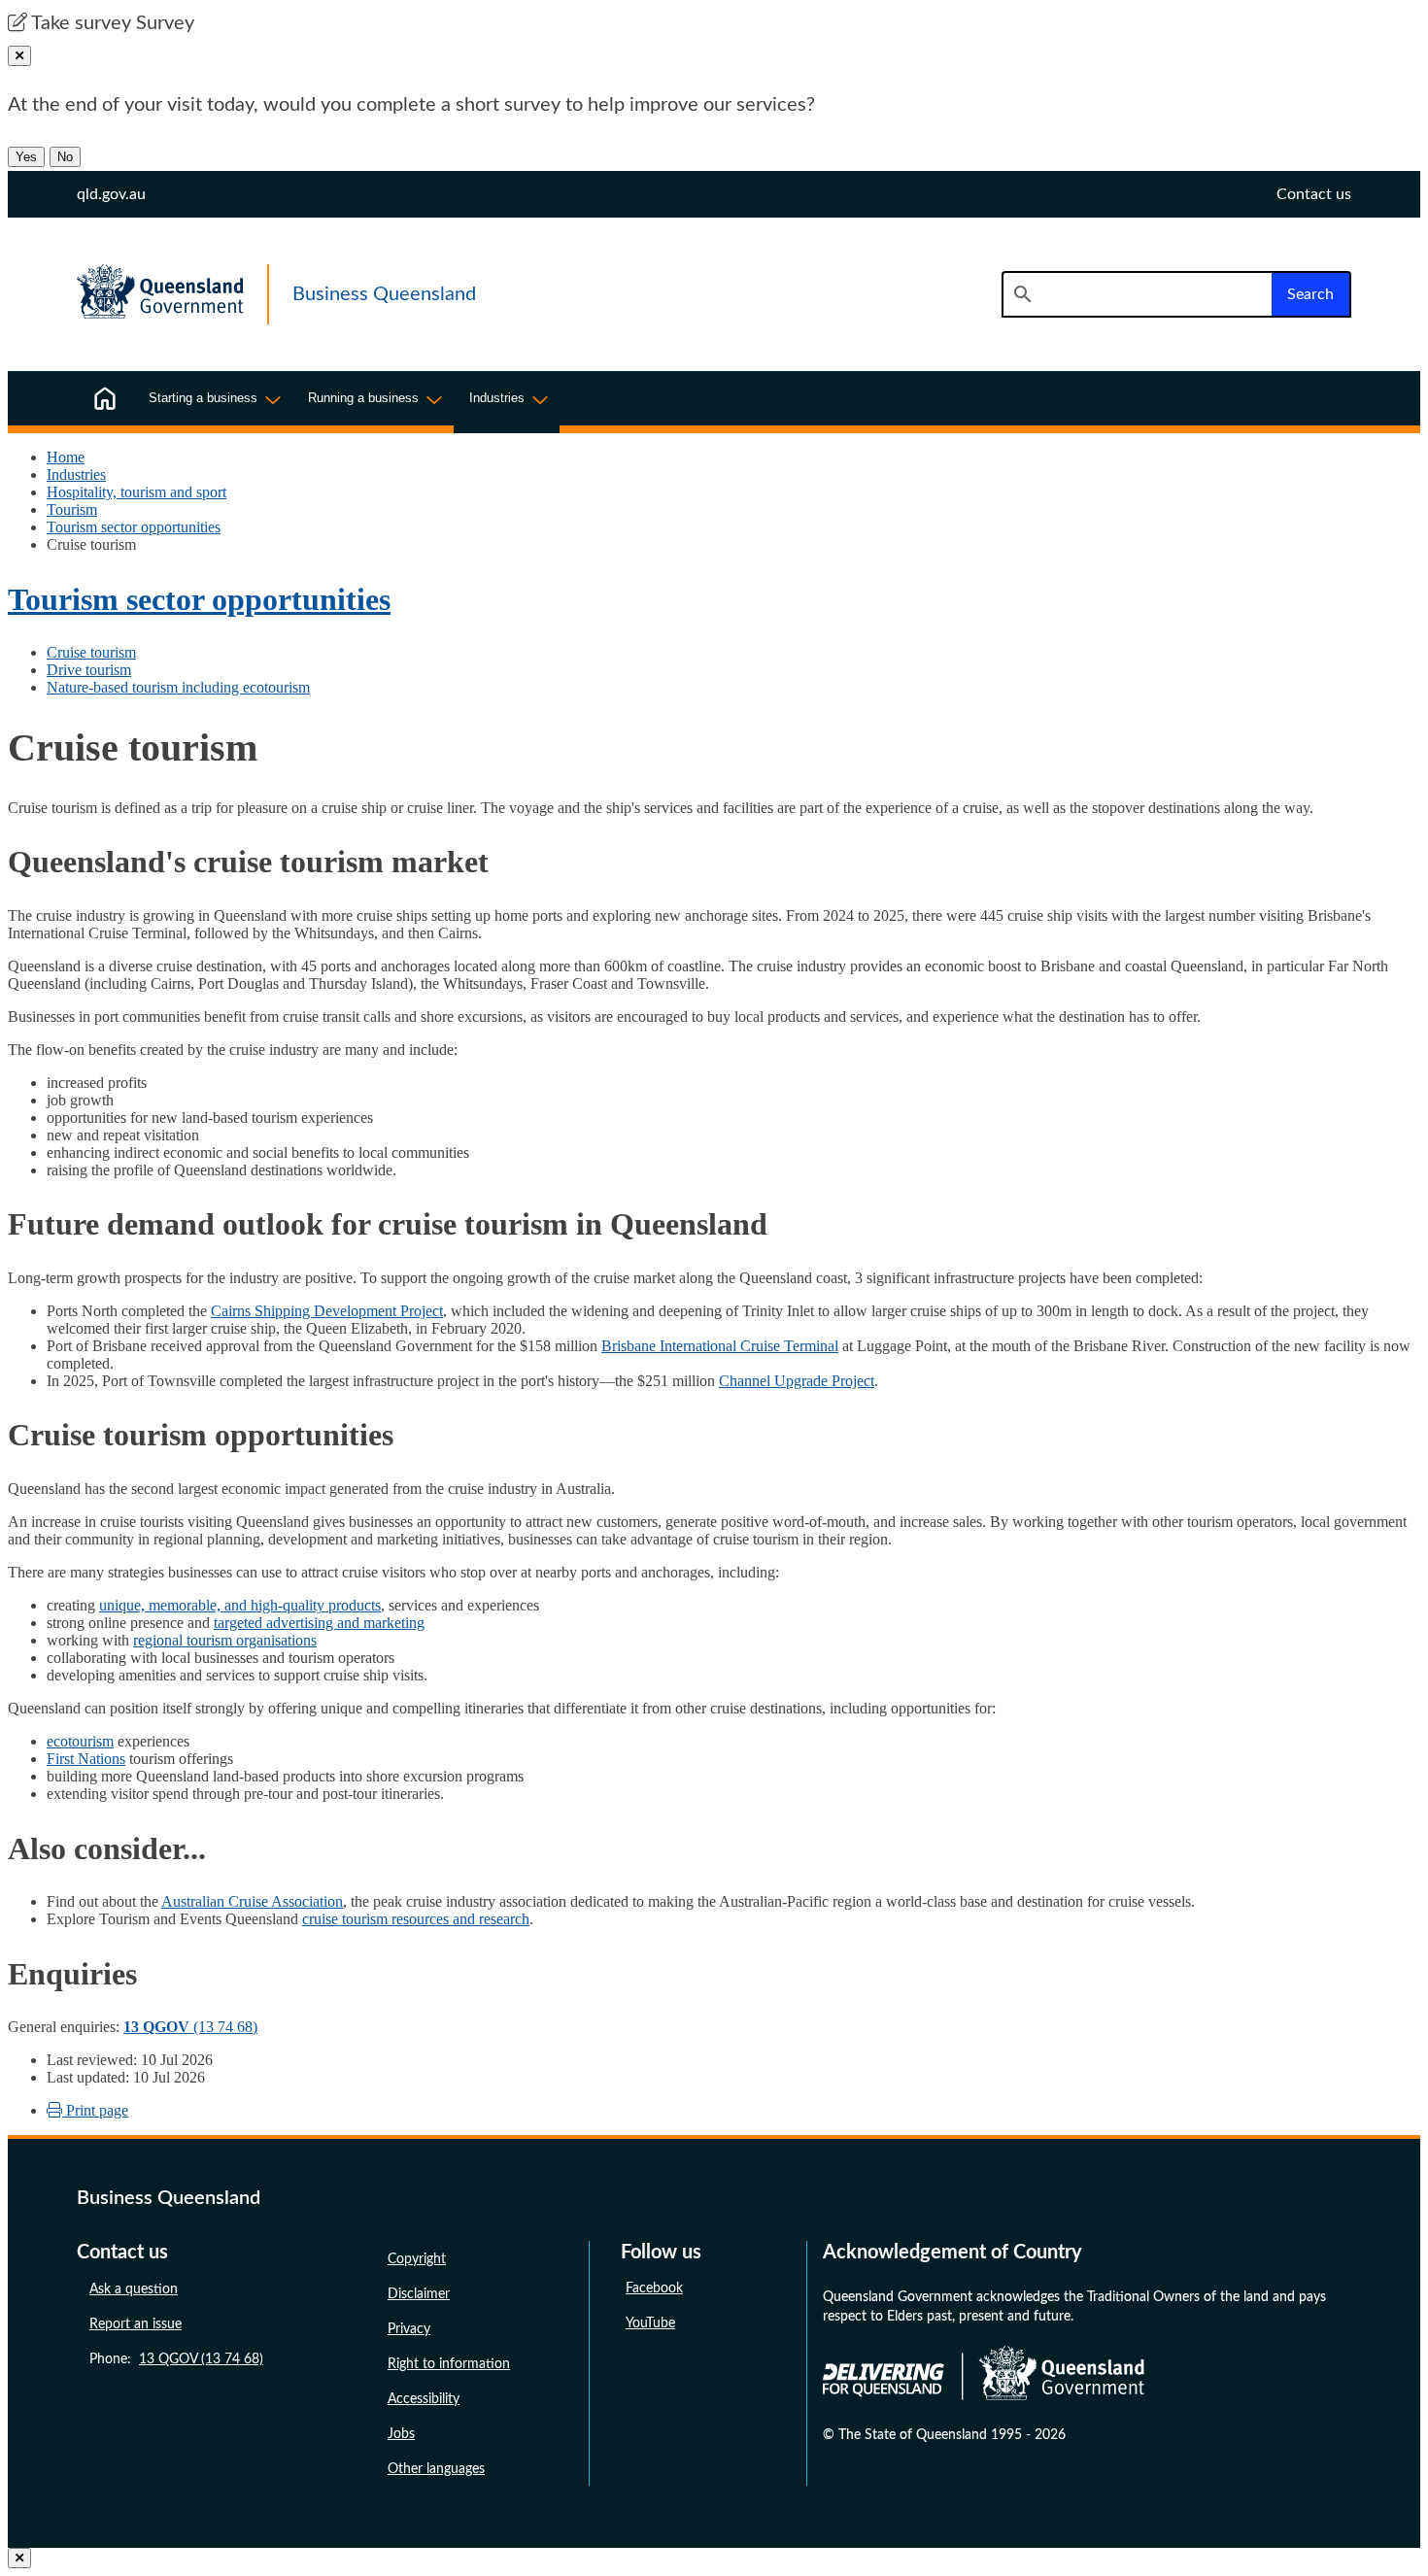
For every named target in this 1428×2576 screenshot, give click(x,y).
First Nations (86, 1759)
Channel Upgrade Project (797, 1381)
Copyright (417, 2259)
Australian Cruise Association (252, 1901)
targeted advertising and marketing (319, 1623)
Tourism (72, 509)
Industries (76, 475)
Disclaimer (419, 2294)
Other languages (436, 2469)
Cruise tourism (91, 652)
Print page (95, 2110)
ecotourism (80, 1741)
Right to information (449, 2364)
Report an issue (136, 2324)
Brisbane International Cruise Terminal (720, 1346)
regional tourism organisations (225, 1640)
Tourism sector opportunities (134, 527)
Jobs (401, 2434)
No (65, 157)
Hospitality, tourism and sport (136, 492)
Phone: (176, 2359)
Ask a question (134, 2289)
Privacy (409, 2329)
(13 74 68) (190, 2027)
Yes (26, 157)
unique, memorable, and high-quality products (240, 1605)
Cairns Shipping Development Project (327, 1311)
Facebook (654, 2288)
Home (66, 457)
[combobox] (1137, 294)
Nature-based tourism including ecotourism (178, 687)
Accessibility (424, 2399)
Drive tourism (89, 670)
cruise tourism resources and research (416, 1919)
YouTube (650, 2323)
